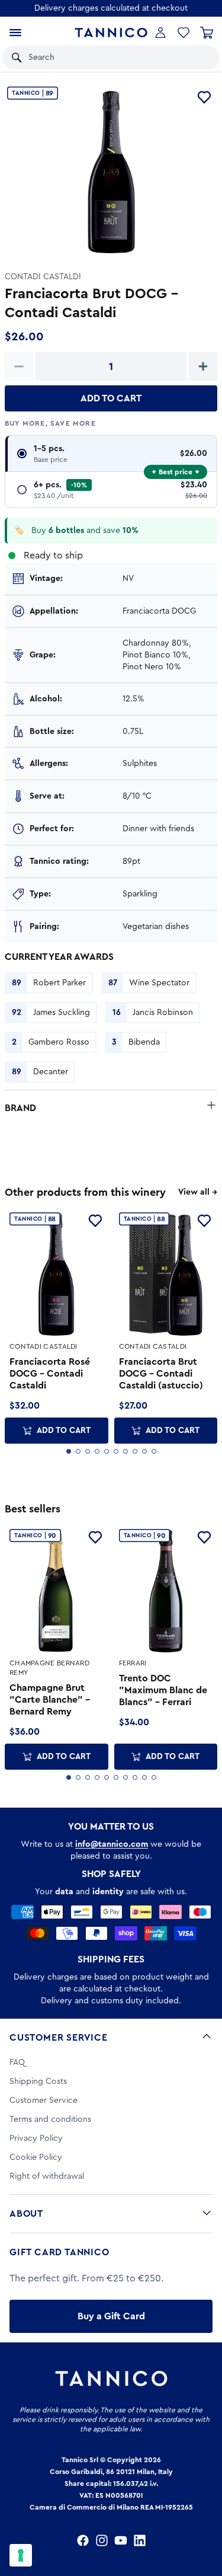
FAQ (17, 2063)
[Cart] (207, 33)
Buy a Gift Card (111, 2316)
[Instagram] (102, 2540)
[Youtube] (121, 2540)
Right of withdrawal (47, 2176)
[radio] (111, 454)
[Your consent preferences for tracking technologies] (21, 2555)
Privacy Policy (36, 2138)
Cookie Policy (36, 2157)
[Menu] (15, 33)
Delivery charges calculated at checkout (111, 8)
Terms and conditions (50, 2119)
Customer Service (59, 2038)
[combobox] (98, 58)
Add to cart (111, 398)
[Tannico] (111, 33)
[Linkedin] (140, 2540)
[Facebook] (83, 2540)
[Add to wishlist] (204, 97)
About (26, 2214)
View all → (198, 1192)
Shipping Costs (38, 2082)
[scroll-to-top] (207, 2518)
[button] (195, 58)
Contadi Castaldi (43, 277)
